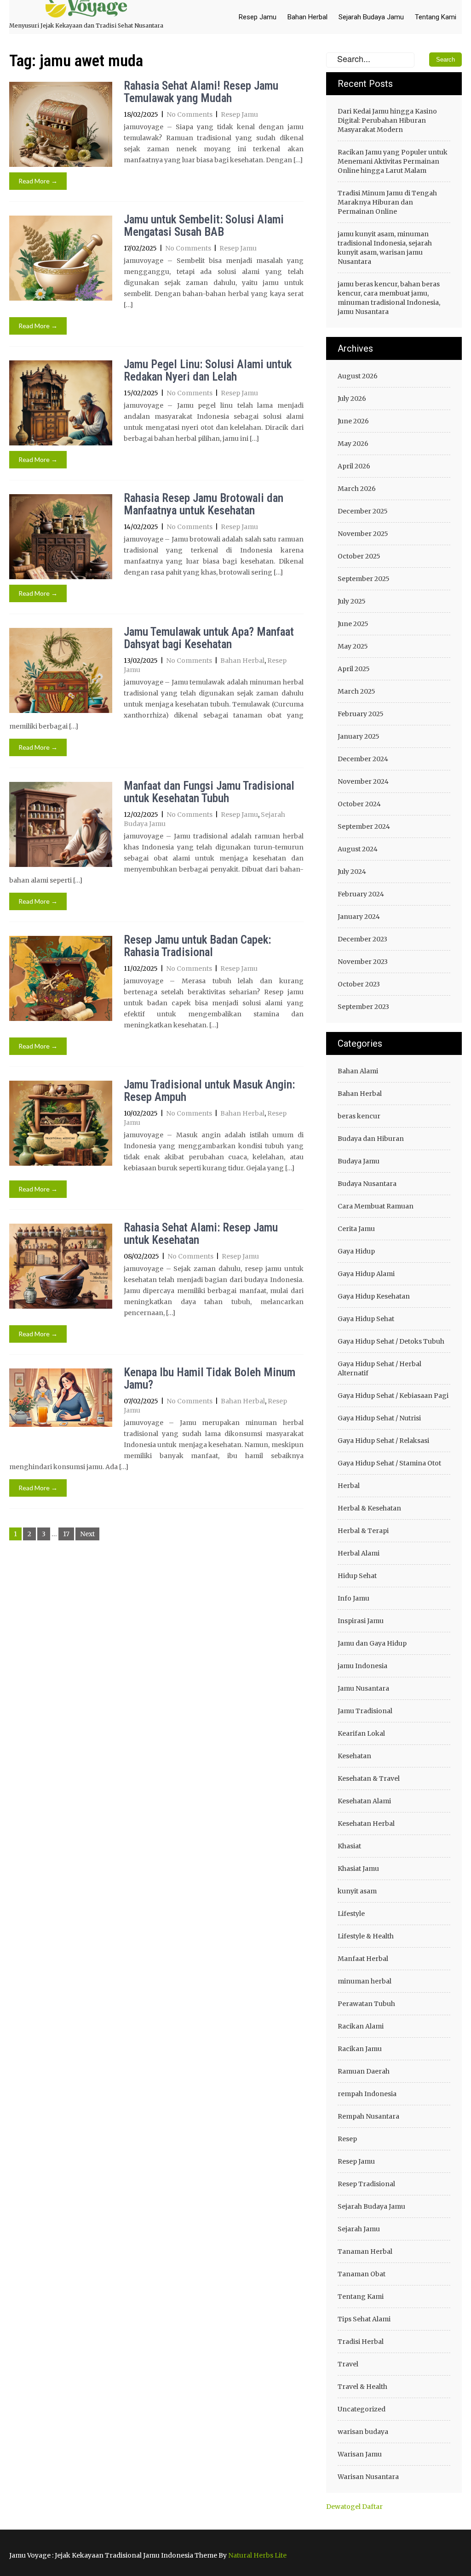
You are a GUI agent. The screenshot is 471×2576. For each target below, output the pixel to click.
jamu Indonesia (362, 1666)
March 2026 (357, 489)
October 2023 (359, 984)
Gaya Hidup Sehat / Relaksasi (383, 1441)
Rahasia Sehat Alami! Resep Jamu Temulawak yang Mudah (201, 92)
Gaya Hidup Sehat (366, 1319)
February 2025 (361, 714)
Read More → (38, 181)
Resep (347, 2139)
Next (87, 1534)
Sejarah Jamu (359, 2229)
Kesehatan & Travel (369, 1778)
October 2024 (359, 804)
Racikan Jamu (360, 2049)
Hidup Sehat (357, 1576)
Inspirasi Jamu (361, 1621)
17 (66, 1534)
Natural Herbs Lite (257, 2555)
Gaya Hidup (356, 1251)
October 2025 (359, 556)
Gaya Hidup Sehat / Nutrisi (379, 1418)
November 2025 (363, 534)
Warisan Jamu (360, 2454)
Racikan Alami (361, 2026)
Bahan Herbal (307, 17)
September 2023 (363, 1007)
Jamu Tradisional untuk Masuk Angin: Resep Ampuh (209, 1091)
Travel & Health (362, 2387)
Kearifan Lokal (361, 1733)
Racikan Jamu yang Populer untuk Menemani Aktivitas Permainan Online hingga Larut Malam (393, 161)
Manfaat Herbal (363, 1959)
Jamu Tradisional (365, 1711)
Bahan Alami (358, 1071)
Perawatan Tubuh (366, 2004)
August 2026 (358, 376)
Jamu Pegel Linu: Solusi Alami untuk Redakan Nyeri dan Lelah (208, 371)
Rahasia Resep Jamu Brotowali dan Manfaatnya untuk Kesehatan (204, 504)
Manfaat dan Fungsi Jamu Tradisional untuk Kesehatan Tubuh (209, 792)
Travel (348, 2364)
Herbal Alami (359, 1553)
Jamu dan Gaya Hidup (372, 1643)
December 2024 (363, 759)
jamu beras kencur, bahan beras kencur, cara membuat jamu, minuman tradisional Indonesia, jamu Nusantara (389, 298)
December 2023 (362, 939)
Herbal (349, 1486)
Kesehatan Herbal (366, 1824)
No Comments (190, 114)
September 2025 (364, 579)
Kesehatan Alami (364, 1801)
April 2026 (354, 466)
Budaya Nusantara (367, 1184)
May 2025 (353, 646)
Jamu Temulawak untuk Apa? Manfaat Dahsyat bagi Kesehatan (209, 638)
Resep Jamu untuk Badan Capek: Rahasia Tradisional (197, 946)
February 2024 (361, 894)
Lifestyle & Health (366, 1936)
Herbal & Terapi (363, 1531)
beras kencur (359, 1116)
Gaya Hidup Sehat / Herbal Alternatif (379, 1368)
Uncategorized (362, 2409)
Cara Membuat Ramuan (376, 1206)
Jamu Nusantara (363, 1688)
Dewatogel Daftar (354, 2507)
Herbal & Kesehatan (369, 1508)
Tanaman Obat (362, 2274)
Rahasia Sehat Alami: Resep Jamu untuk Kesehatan (201, 1234)
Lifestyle (351, 1914)
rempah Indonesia (367, 2094)
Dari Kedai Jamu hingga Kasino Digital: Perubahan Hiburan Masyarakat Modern (387, 120)
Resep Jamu (258, 17)
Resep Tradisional (366, 2184)
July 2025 (352, 601)
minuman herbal (365, 1981)
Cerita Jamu (356, 1229)
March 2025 (356, 691)
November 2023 (363, 962)
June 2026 (353, 421)
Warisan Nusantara (368, 2477)
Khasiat (349, 1846)
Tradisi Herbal (361, 2342)
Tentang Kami (436, 17)
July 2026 (352, 399)
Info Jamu (353, 1598)
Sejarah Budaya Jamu (371, 17)
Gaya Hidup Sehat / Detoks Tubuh (391, 1341)
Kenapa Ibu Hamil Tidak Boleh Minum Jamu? (210, 1379)
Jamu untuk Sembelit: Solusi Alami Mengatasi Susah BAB (204, 226)
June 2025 (353, 624)
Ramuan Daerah (364, 2071)
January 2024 (359, 917)
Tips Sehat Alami (364, 2319)
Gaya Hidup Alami (366, 1274)
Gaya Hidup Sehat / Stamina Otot (389, 1463)
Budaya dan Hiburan (371, 1139)
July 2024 (352, 872)
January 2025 (359, 736)
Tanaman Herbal (365, 2251)
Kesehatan (354, 1756)
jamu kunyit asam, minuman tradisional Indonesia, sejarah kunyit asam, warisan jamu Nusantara (385, 248)
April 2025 (354, 669)
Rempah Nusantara (368, 2116)
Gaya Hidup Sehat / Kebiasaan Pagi (393, 1396)
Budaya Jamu (359, 1161)
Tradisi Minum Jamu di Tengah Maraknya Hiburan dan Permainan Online (387, 202)
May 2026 (353, 444)
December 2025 (363, 511)
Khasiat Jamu (358, 1869)
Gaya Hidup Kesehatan (374, 1296)
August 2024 (358, 849)
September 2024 (364, 826)
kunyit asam (357, 1891)
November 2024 (363, 781)
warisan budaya (363, 2432)
